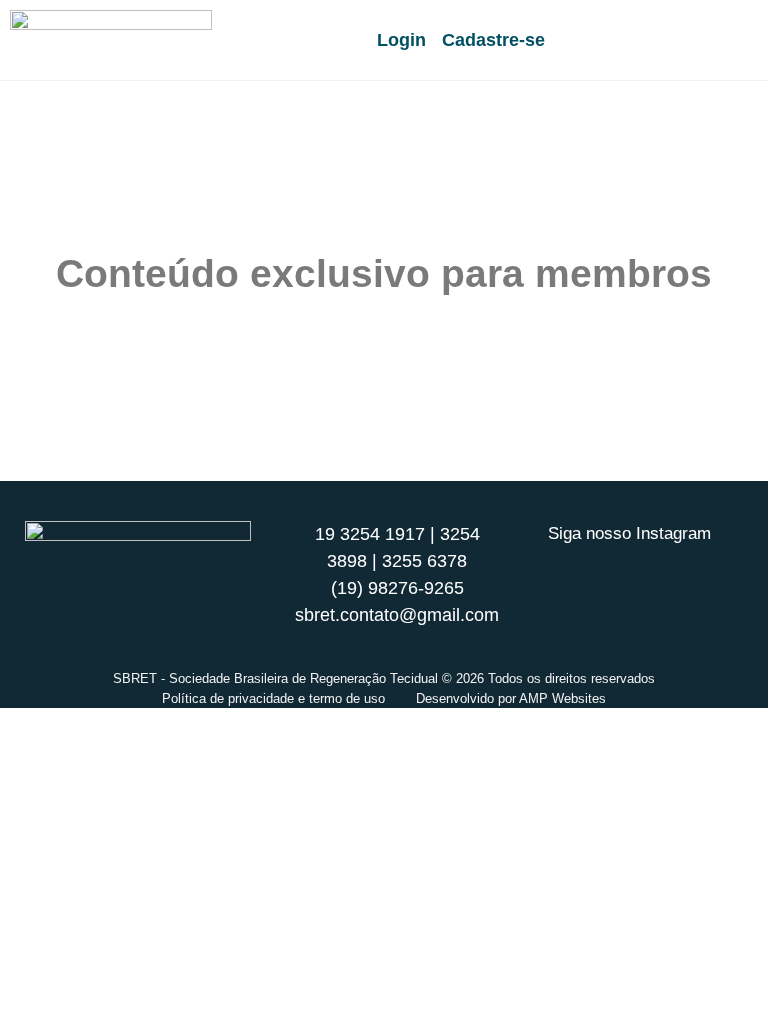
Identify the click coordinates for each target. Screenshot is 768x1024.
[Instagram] (630, 571)
